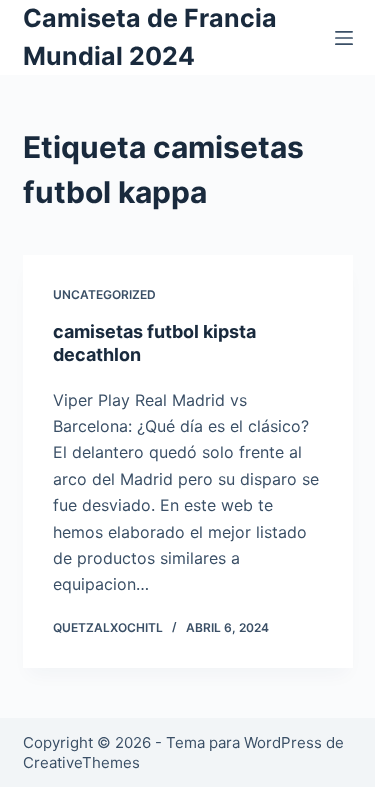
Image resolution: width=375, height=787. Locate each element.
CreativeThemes (81, 762)
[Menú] (344, 38)
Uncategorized (104, 294)
